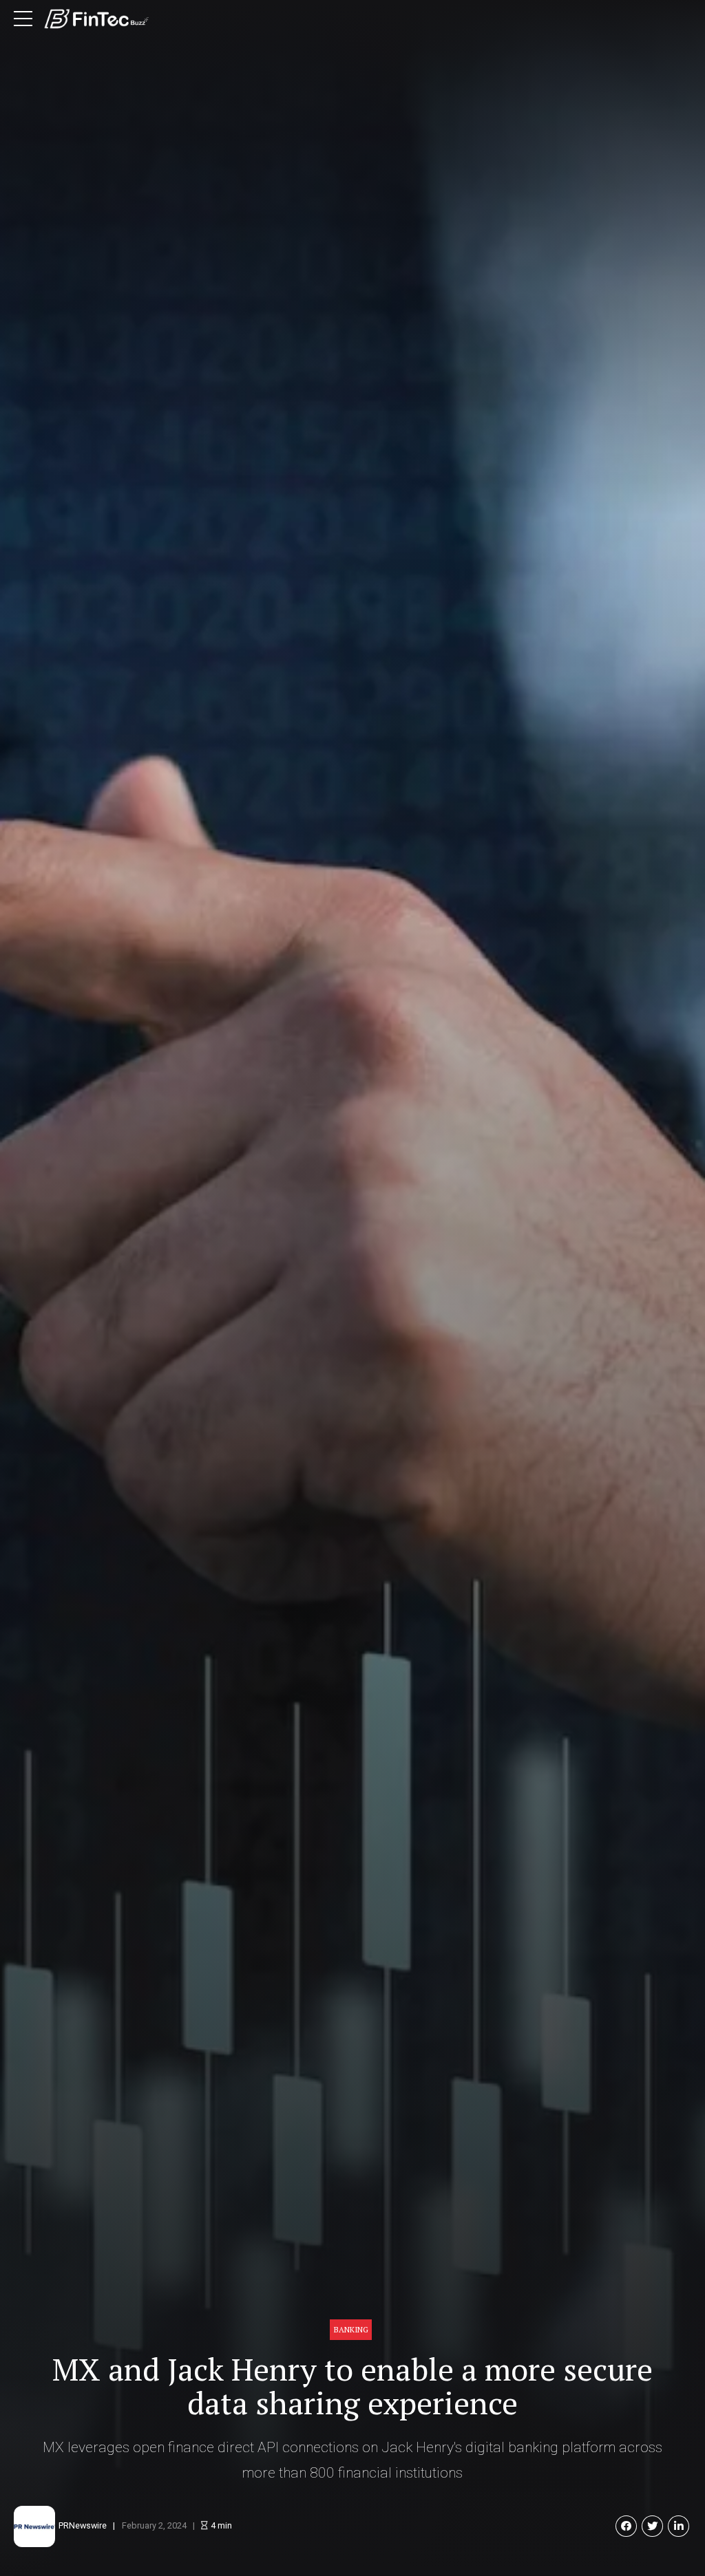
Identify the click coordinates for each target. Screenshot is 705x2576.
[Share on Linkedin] (678, 2526)
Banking (351, 2329)
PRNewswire (83, 2525)
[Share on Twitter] (652, 2526)
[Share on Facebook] (626, 2526)
